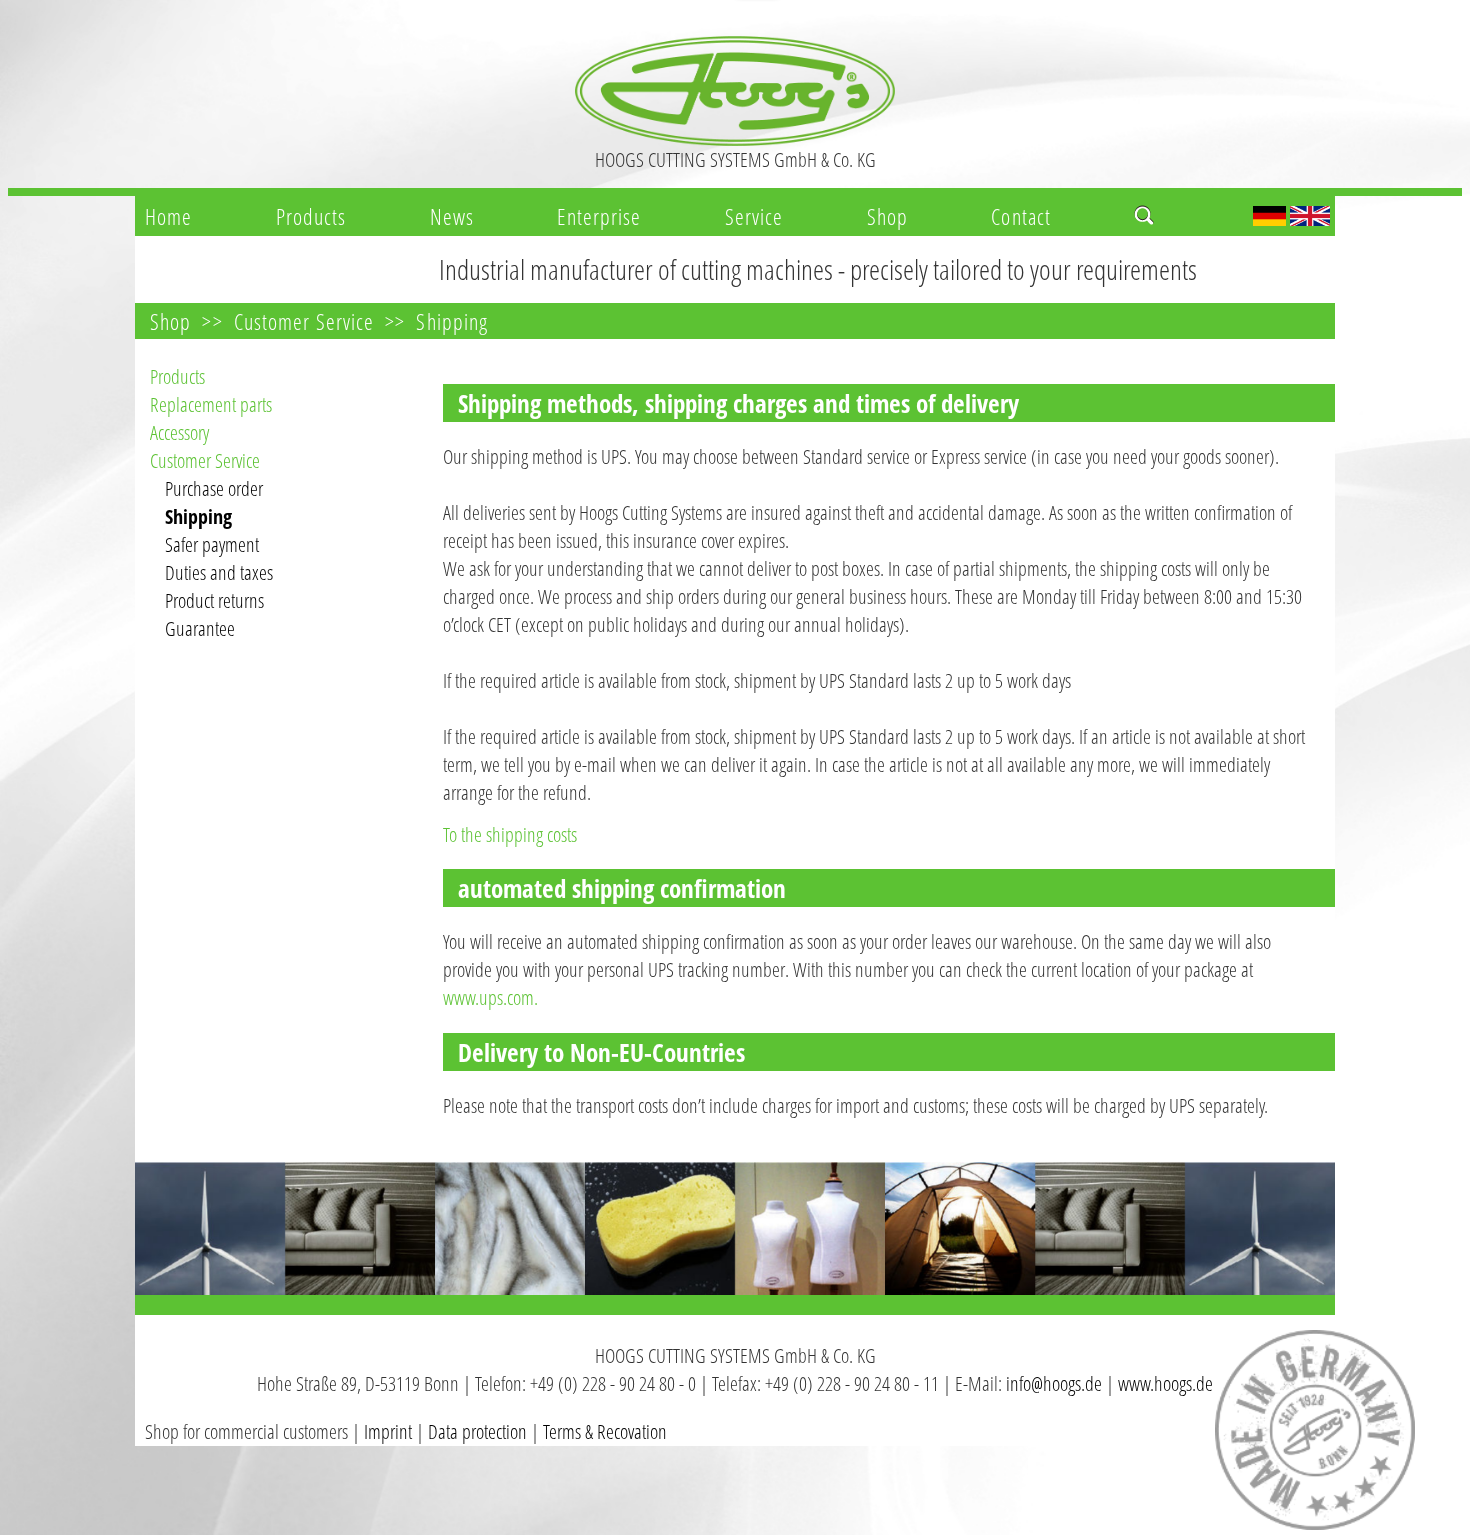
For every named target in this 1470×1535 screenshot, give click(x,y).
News (452, 216)
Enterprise (599, 216)
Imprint (388, 1431)
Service (754, 216)
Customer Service (304, 321)
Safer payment (212, 544)
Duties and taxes (219, 572)
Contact (1021, 216)
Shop (887, 216)
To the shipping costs (510, 834)
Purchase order (214, 488)
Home (168, 216)
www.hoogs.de (1165, 1383)
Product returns (214, 600)
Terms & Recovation (605, 1431)
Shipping (452, 321)
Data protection (477, 1431)
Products (311, 216)
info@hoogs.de (1054, 1383)
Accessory (179, 432)
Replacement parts (211, 404)
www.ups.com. (490, 997)
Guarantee (200, 628)
